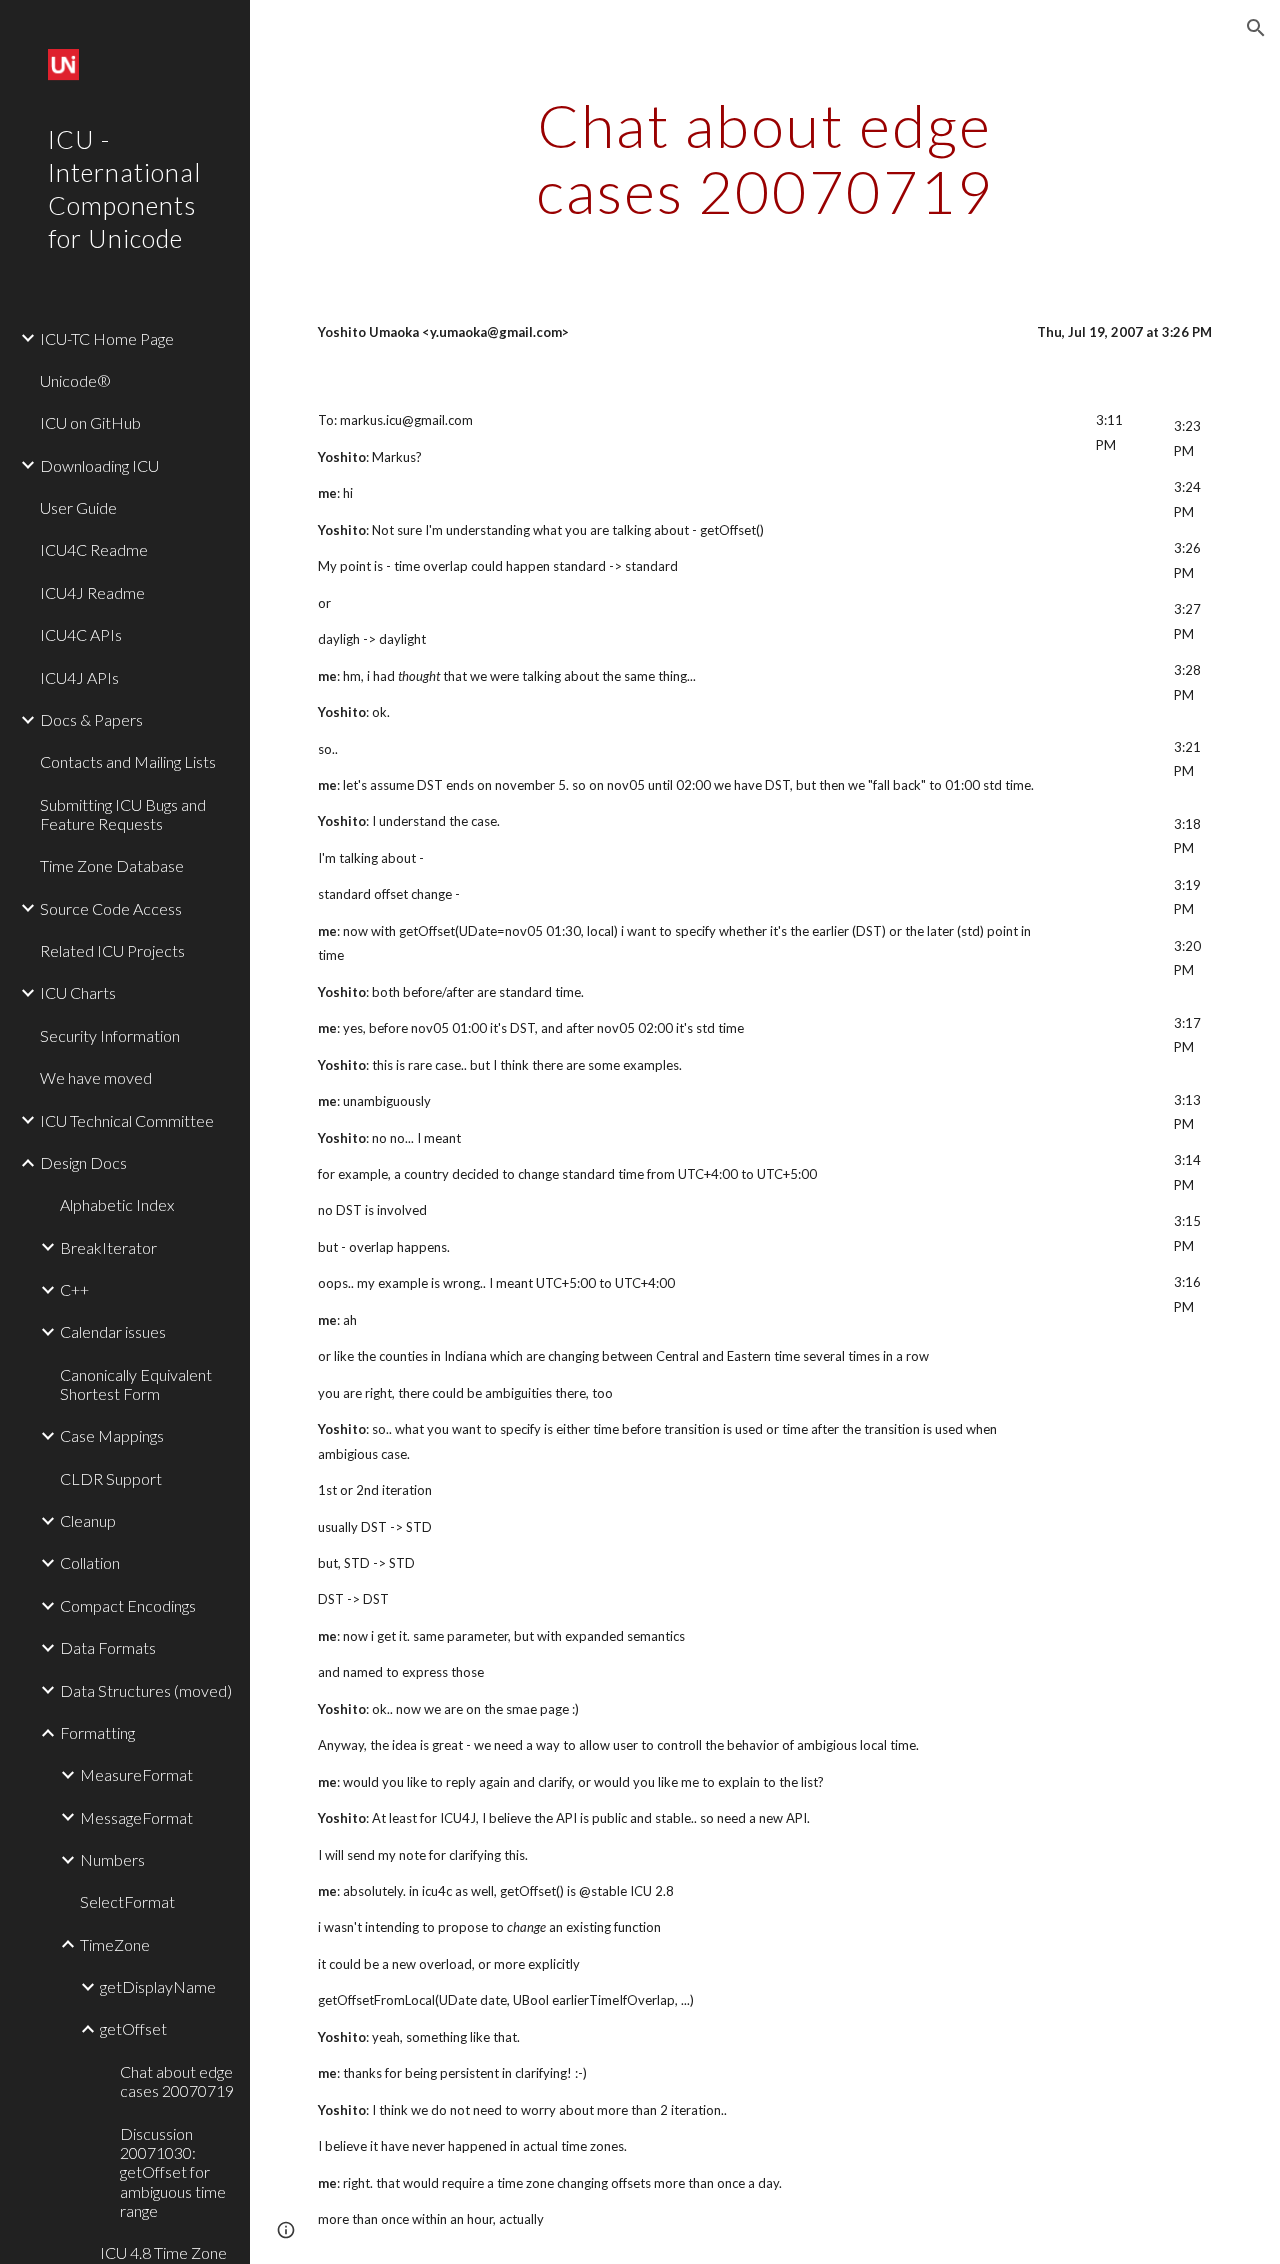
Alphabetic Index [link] (117, 1204)
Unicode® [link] (75, 380)
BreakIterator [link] (108, 1247)
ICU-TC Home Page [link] (107, 338)
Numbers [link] (112, 1859)
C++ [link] (74, 1289)
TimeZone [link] (115, 1944)
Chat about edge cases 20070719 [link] (177, 2081)
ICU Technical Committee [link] (127, 1120)
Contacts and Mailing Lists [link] (128, 761)
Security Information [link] (110, 1035)
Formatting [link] (97, 1732)
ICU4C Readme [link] (94, 549)
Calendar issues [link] (113, 1331)
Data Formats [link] (108, 1647)
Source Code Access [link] (111, 908)
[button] (1256, 28)
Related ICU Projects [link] (112, 950)
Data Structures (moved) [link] (146, 1690)
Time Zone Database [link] (112, 865)
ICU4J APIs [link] (79, 677)
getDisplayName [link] (158, 1986)
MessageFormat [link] (136, 1817)
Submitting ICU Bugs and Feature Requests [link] (123, 814)
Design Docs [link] (83, 1162)
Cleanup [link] (88, 1520)
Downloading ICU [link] (99, 465)
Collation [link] (90, 1562)
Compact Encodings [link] (128, 1605)
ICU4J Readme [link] (92, 592)
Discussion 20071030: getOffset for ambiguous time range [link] (173, 2172)
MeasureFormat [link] (136, 1774)
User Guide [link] (78, 507)
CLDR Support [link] (111, 1478)
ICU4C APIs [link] (81, 634)
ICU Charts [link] (78, 992)
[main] (764, 158)
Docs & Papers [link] (91, 719)
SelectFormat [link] (127, 1901)
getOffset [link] (133, 2028)
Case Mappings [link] (112, 1435)
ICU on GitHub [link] (90, 422)
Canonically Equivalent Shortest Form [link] (136, 1384)
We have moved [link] (96, 1077)
